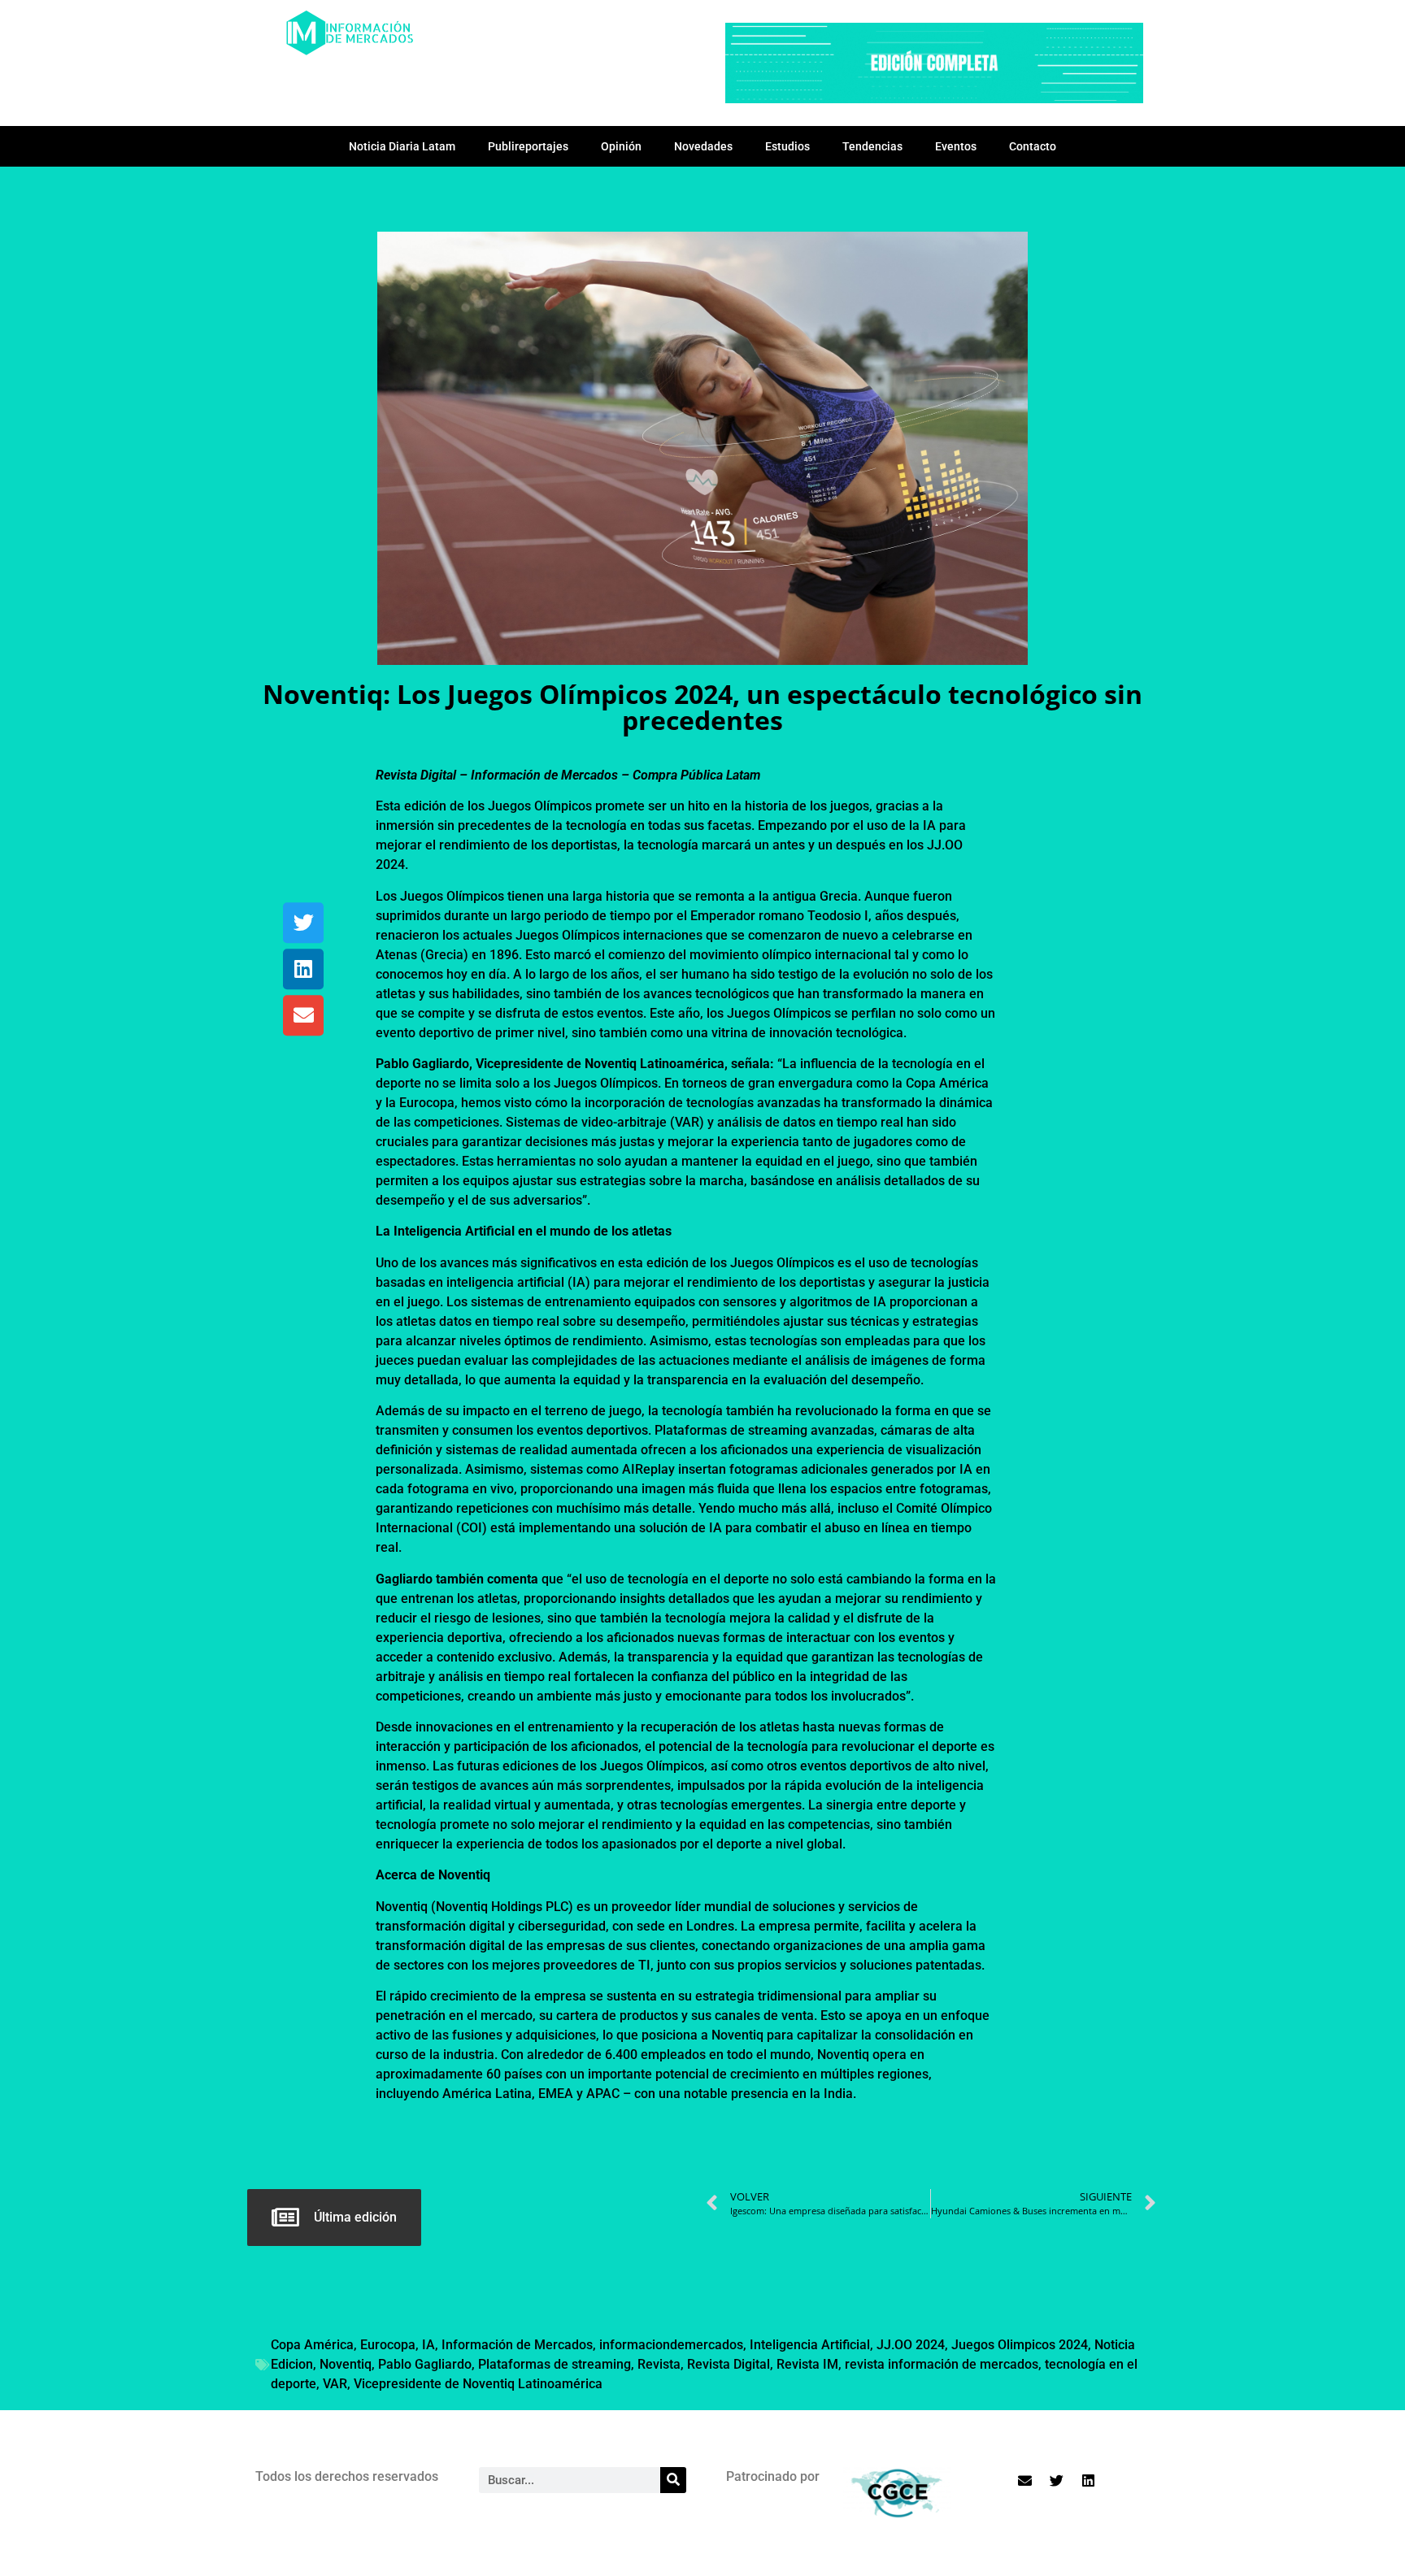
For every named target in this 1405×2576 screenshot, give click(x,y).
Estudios (787, 146)
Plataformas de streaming (555, 2364)
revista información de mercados (942, 2364)
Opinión (621, 146)
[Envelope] (303, 1015)
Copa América (312, 2345)
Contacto (1033, 146)
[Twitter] (303, 923)
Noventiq (346, 2364)
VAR (335, 2384)
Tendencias (872, 146)
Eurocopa (388, 2345)
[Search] (673, 2480)
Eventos (956, 146)
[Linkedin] (303, 969)
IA (428, 2345)
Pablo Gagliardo (425, 2364)
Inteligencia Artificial (810, 2345)
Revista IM (807, 2364)
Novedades (703, 146)
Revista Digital (729, 2364)
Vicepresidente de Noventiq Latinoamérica (478, 2384)
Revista (659, 2364)
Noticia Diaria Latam (402, 146)
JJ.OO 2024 (911, 2345)
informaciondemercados (671, 2345)
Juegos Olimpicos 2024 (1020, 2345)
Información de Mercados (517, 2345)
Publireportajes (528, 146)
